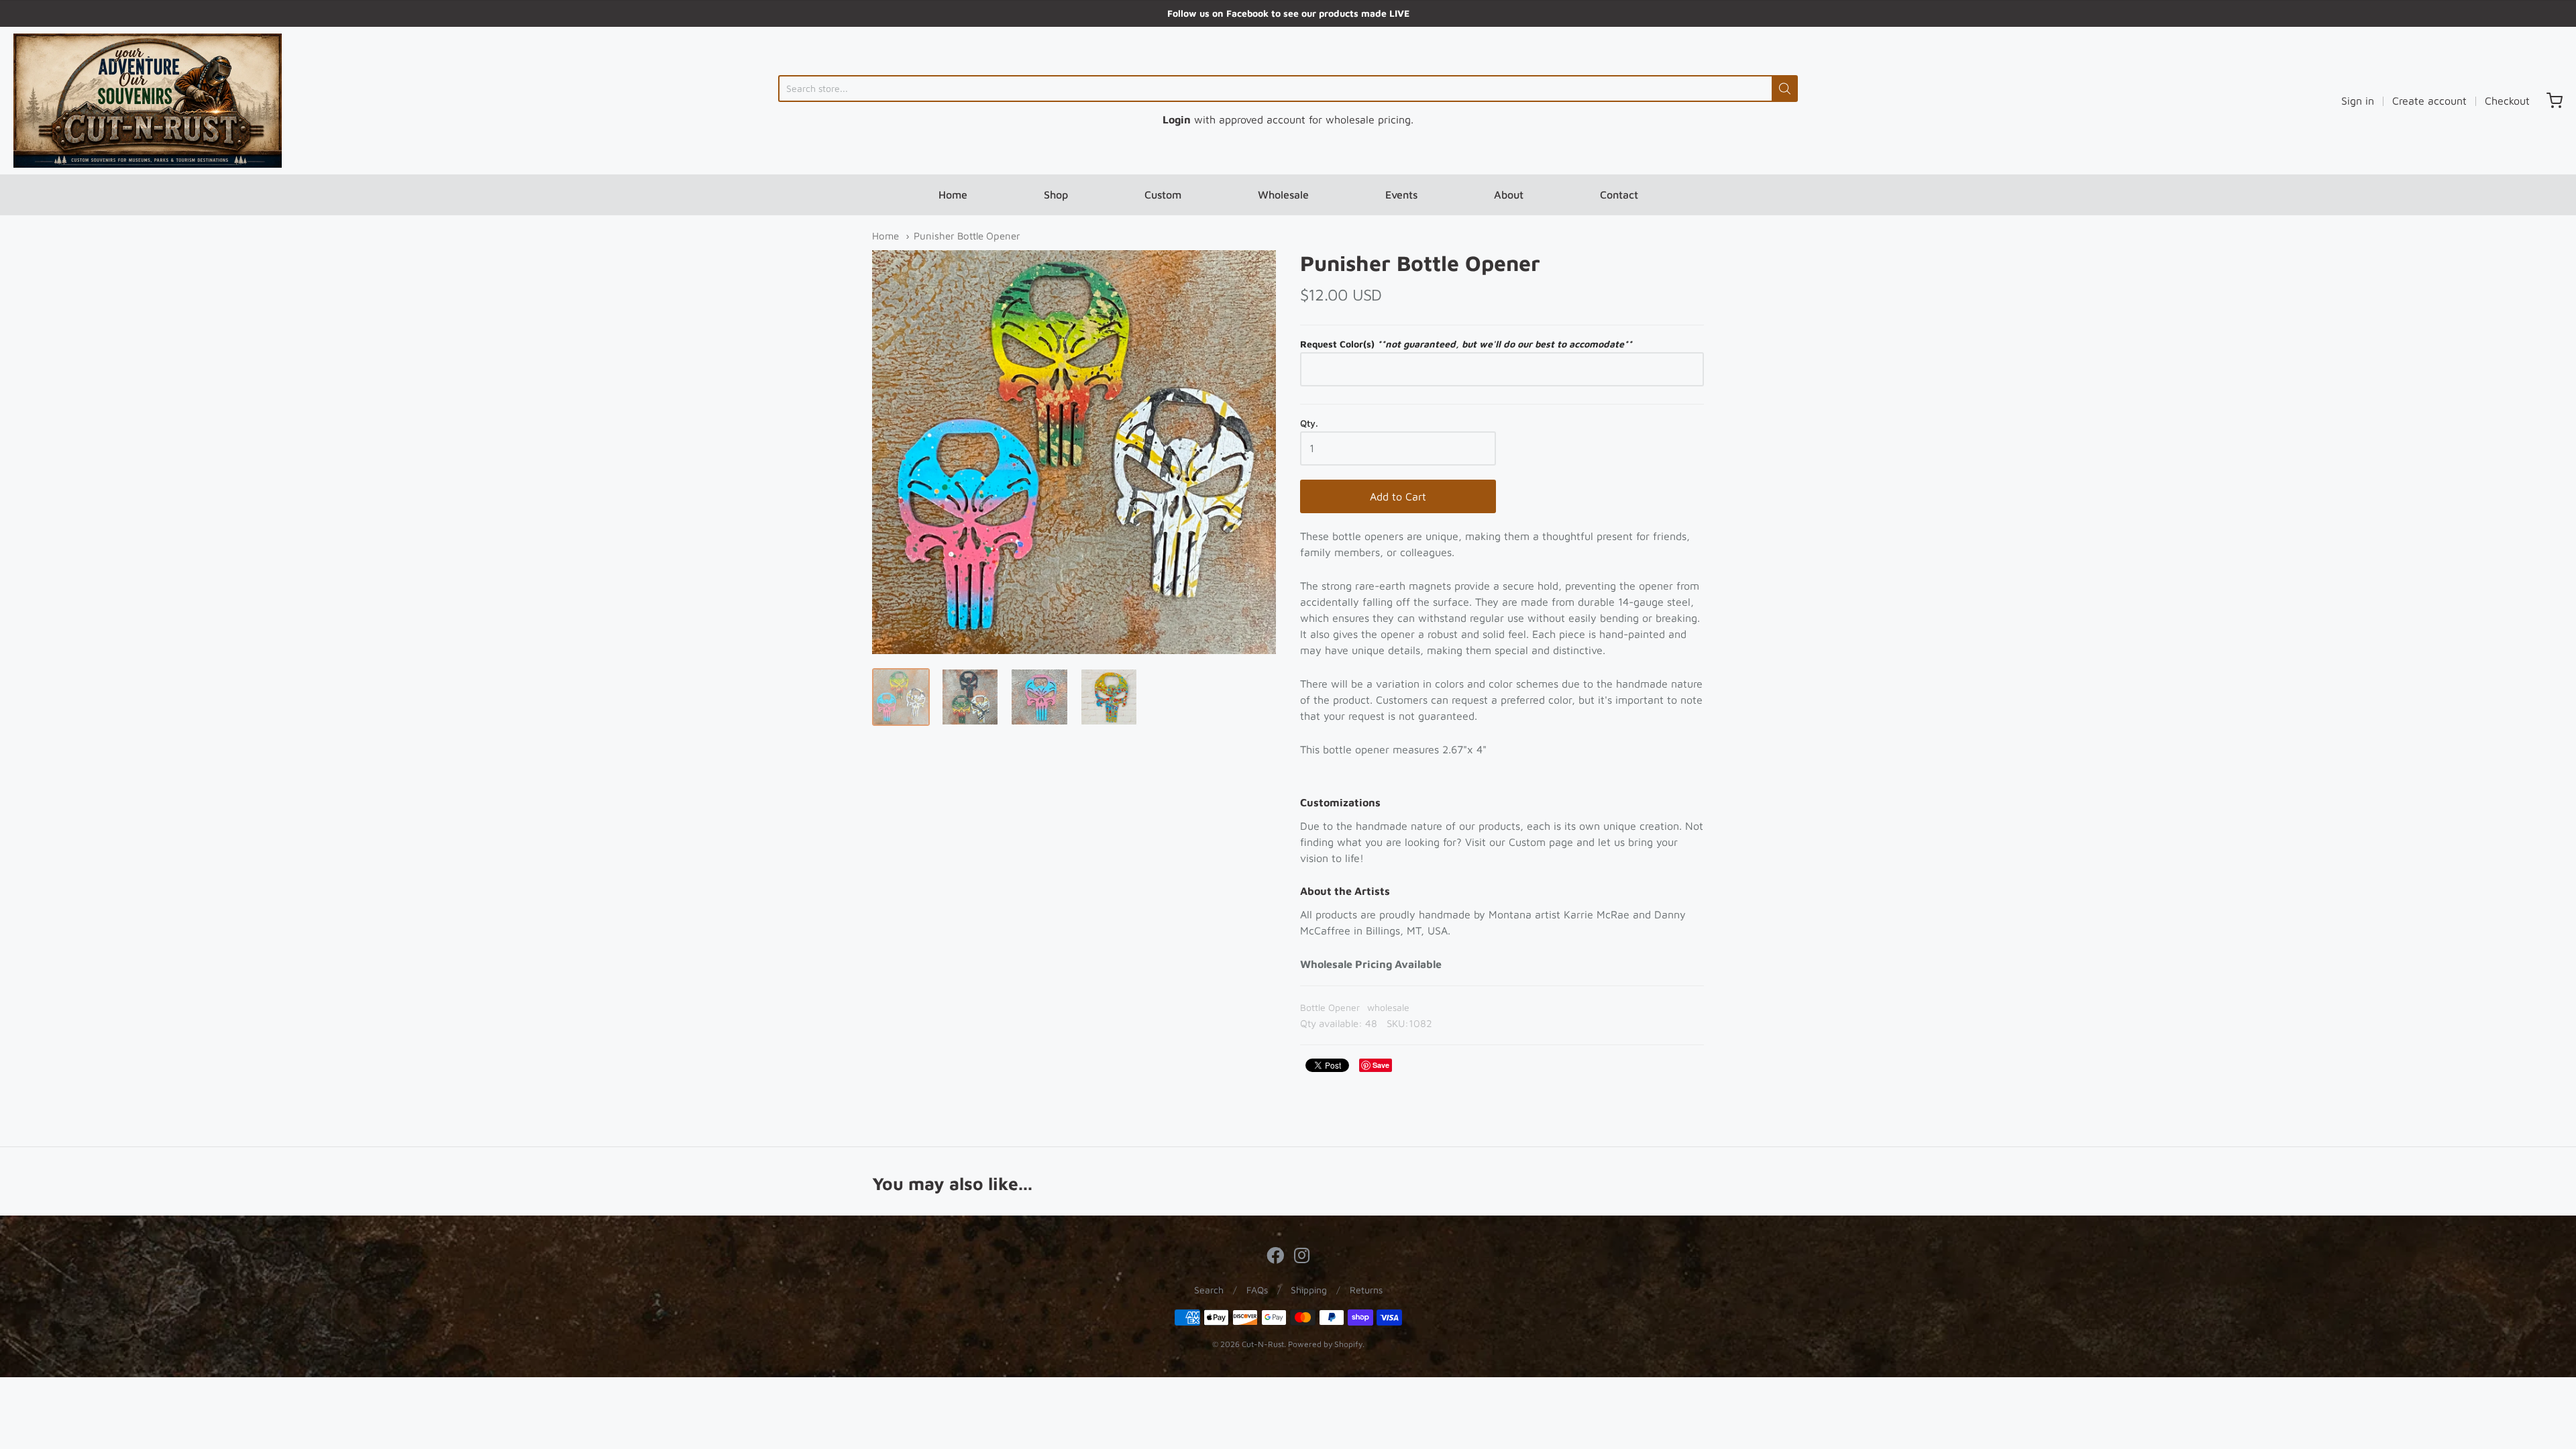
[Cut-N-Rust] (148, 101)
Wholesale (1283, 195)
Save (1381, 1065)
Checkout (2507, 101)
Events (1401, 195)
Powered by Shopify (1325, 1344)
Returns (1366, 1290)
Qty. (1309, 423)
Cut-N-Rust (1263, 1344)
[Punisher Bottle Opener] (901, 697)
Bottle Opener (1330, 1007)
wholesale (1388, 1007)
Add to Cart (1398, 496)
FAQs (1257, 1290)
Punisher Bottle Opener (967, 236)
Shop (1056, 195)
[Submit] (1785, 89)
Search (1209, 1290)
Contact (1619, 195)
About (1509, 195)
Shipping (1309, 1290)
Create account (2429, 101)
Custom (1163, 195)
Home (953, 195)
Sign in (2358, 101)
